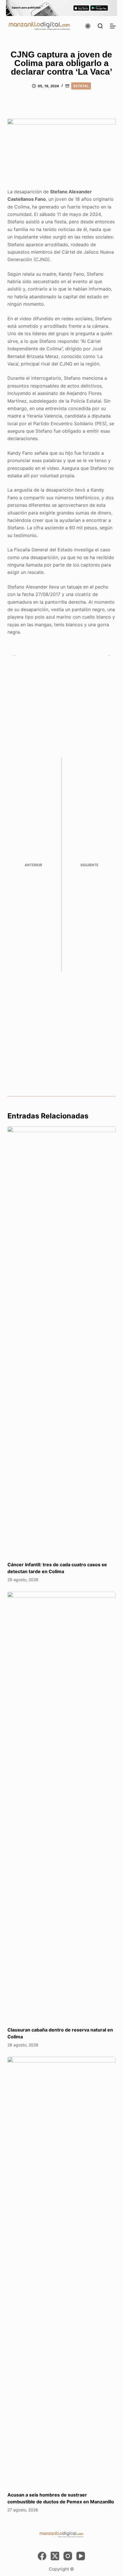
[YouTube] (81, 2556)
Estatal (81, 86)
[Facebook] (42, 2556)
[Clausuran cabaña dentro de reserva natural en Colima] (61, 1806)
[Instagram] (68, 2556)
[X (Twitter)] (55, 2556)
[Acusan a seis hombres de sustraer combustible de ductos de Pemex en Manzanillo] (61, 2271)
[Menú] (113, 26)
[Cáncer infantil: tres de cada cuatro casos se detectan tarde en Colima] (61, 1341)
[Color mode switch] (88, 26)
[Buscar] (100, 26)
